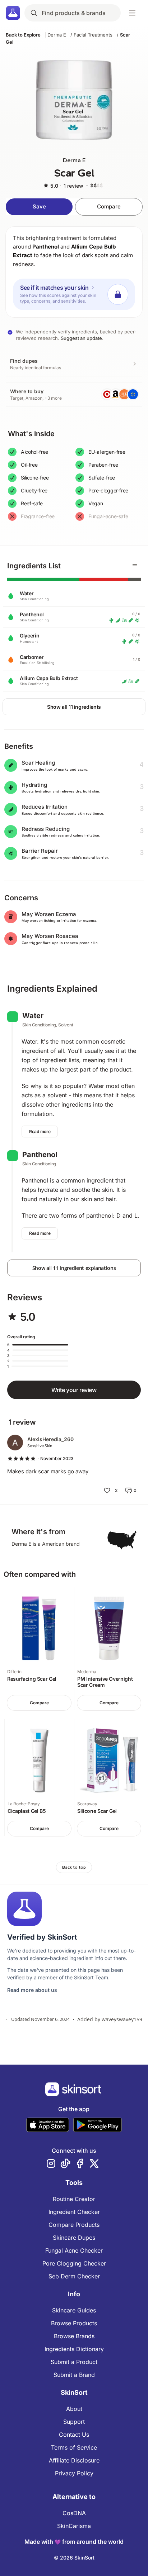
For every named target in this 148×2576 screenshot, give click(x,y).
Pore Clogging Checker (74, 2263)
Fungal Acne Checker (74, 2250)
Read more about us (32, 1990)
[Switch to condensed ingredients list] (135, 566)
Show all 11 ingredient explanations (74, 1268)
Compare (109, 206)
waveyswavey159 (122, 2019)
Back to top (74, 1867)
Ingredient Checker (74, 2212)
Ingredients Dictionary (74, 2349)
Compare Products (74, 2225)
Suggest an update (81, 338)
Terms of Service (74, 2447)
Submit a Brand (74, 2375)
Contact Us (74, 2435)
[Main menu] (132, 13)
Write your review (74, 1390)
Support (74, 2422)
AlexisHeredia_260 (50, 1439)
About (74, 2409)
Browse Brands (74, 2336)
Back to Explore (23, 35)
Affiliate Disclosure (74, 2460)
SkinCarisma (74, 2526)
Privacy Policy (74, 2473)
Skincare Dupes (74, 2238)
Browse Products (74, 2323)
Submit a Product (74, 2362)
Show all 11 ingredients (74, 707)
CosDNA (74, 2513)
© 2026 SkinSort (74, 2558)
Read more (40, 1131)
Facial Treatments (93, 35)
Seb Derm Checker (74, 2276)
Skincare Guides (74, 2310)
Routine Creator (74, 2199)
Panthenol (46, 247)
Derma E (57, 35)
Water (33, 1016)
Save (39, 206)
